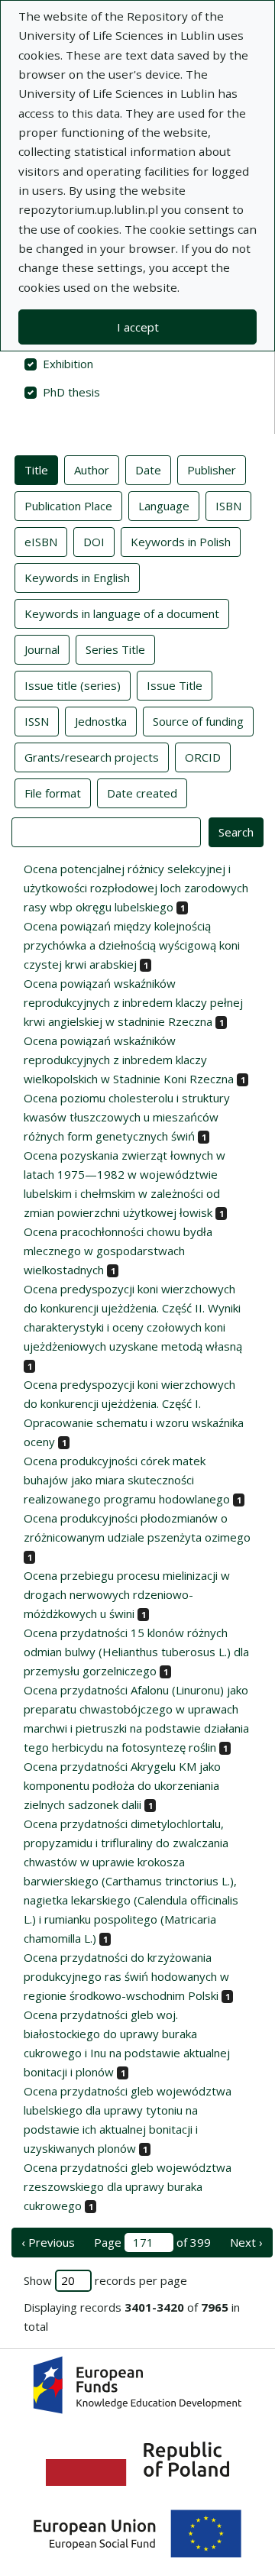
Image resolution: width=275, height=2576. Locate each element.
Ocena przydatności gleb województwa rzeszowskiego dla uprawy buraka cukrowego (128, 2186)
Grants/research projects (92, 757)
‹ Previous (48, 2242)
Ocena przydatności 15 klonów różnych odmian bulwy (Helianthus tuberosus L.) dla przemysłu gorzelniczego (136, 1652)
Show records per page (105, 2280)
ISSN (37, 721)
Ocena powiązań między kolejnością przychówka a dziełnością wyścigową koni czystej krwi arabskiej (132, 945)
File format (53, 793)
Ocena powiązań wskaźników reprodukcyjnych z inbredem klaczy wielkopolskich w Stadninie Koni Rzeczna (129, 1060)
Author (92, 470)
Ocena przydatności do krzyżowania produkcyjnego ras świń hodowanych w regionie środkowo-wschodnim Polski (126, 1976)
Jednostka (101, 721)
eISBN (41, 542)
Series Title (115, 649)
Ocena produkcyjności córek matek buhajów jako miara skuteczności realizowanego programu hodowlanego (127, 1480)
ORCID (203, 757)
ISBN (228, 506)
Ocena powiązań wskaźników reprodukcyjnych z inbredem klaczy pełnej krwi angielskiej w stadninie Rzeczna (133, 1002)
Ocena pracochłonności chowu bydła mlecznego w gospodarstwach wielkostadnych (118, 1251)
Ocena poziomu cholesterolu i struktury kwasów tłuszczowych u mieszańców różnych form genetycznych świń (127, 1117)
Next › (246, 2242)
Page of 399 (152, 2242)
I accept (138, 327)
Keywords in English (77, 578)
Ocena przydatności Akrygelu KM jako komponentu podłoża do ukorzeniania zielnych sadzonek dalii (122, 1785)
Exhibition (68, 364)
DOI (94, 542)
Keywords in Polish (181, 542)
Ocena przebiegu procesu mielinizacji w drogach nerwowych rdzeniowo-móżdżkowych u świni (127, 1594)
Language (164, 506)
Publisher (212, 470)
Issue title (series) (73, 685)
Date (148, 470)
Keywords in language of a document (122, 613)
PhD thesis (71, 392)
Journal (42, 649)
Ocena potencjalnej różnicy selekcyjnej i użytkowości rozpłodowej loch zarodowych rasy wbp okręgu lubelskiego (136, 888)
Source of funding (198, 721)
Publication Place (68, 506)
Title (36, 470)
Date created (142, 793)
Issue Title (175, 685)
